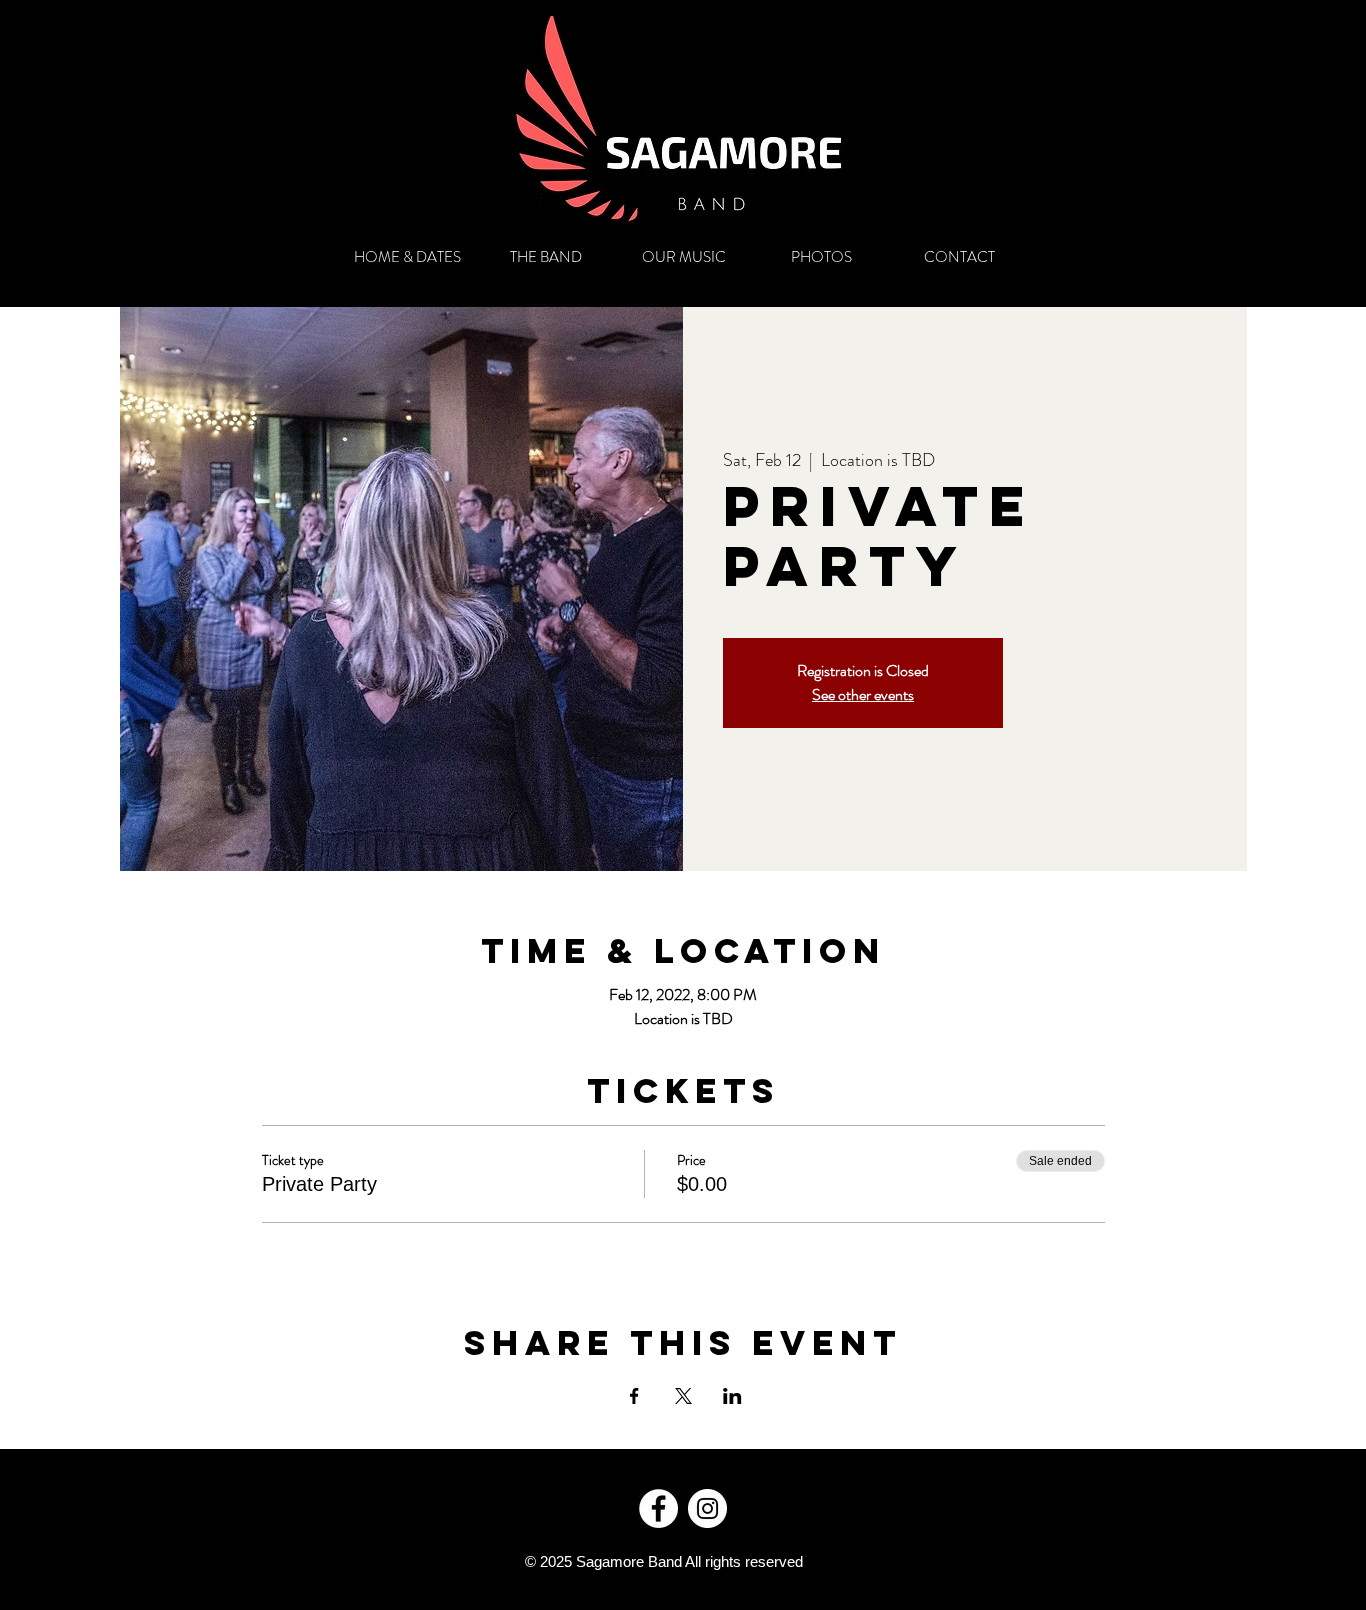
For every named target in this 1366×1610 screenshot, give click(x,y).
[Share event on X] (683, 1396)
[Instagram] (707, 1508)
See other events (863, 694)
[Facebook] (658, 1508)
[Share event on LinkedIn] (732, 1396)
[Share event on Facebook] (634, 1396)
